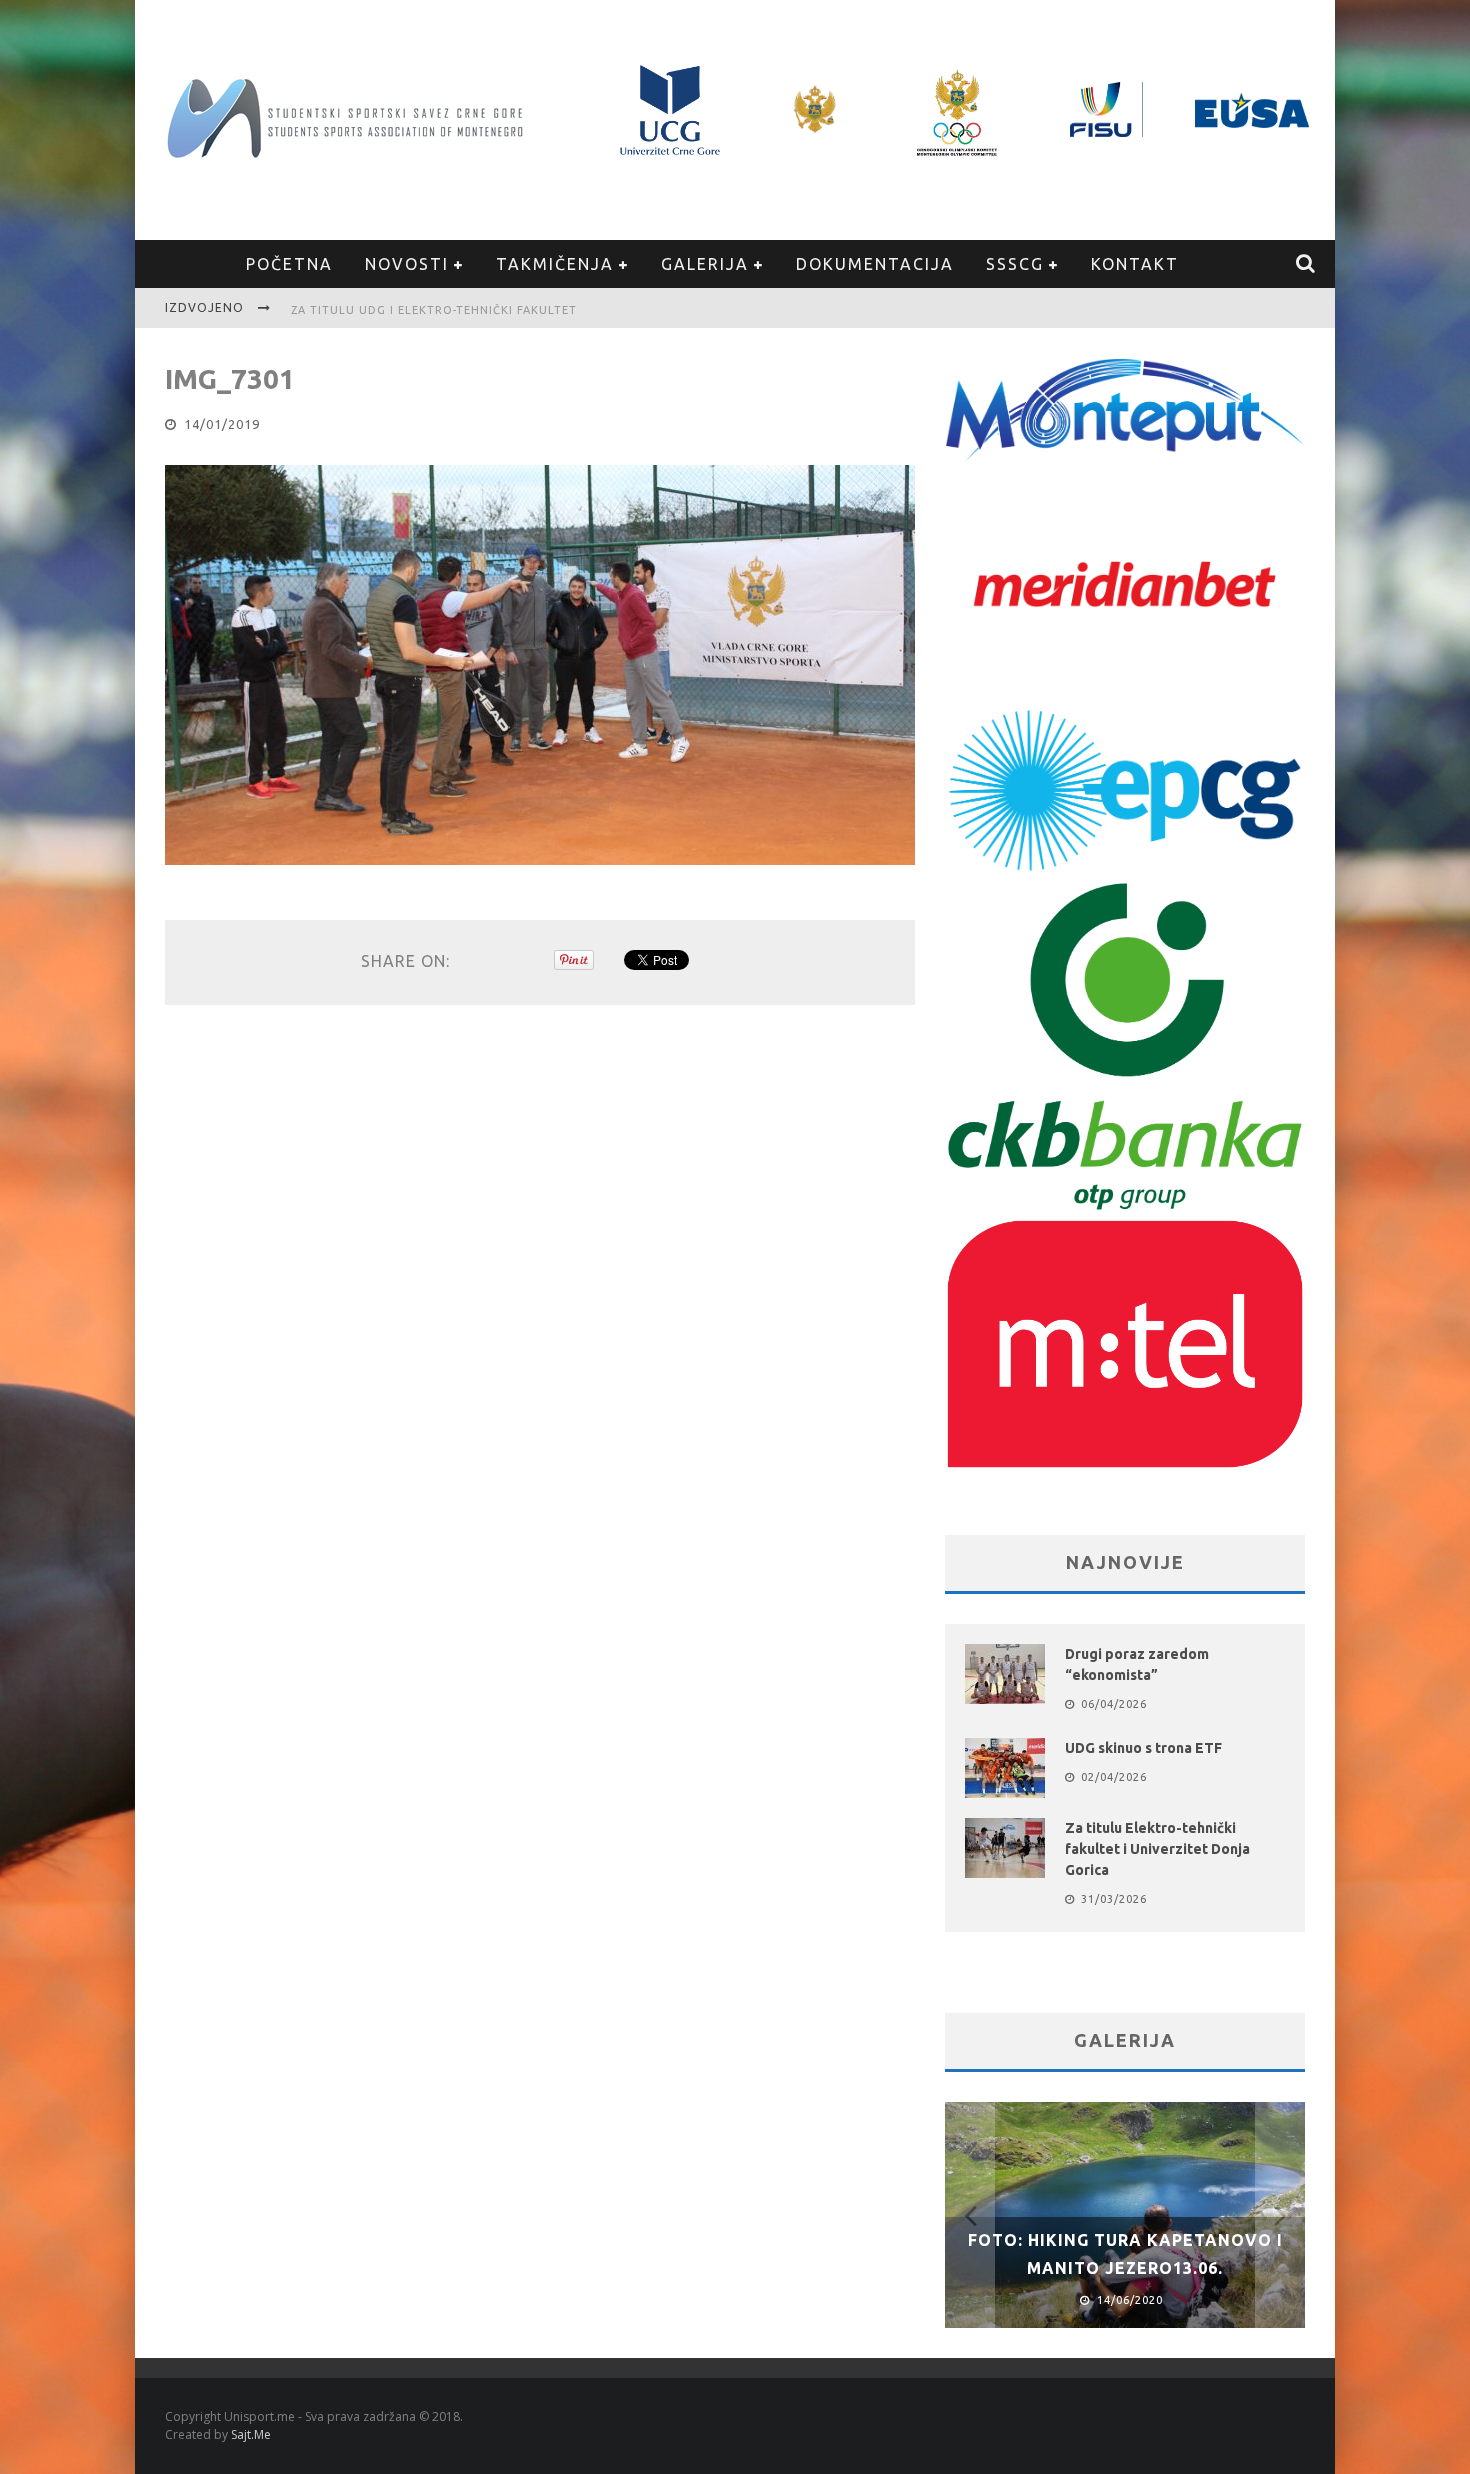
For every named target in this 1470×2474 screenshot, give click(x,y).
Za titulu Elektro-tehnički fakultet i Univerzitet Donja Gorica (1157, 1849)
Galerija (705, 264)
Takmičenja (555, 264)
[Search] (1306, 264)
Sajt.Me (251, 2434)
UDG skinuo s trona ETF (1143, 1748)
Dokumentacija (875, 264)
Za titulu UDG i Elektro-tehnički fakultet (434, 310)
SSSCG (1015, 264)
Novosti (407, 264)
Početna (289, 264)
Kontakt (1135, 264)
